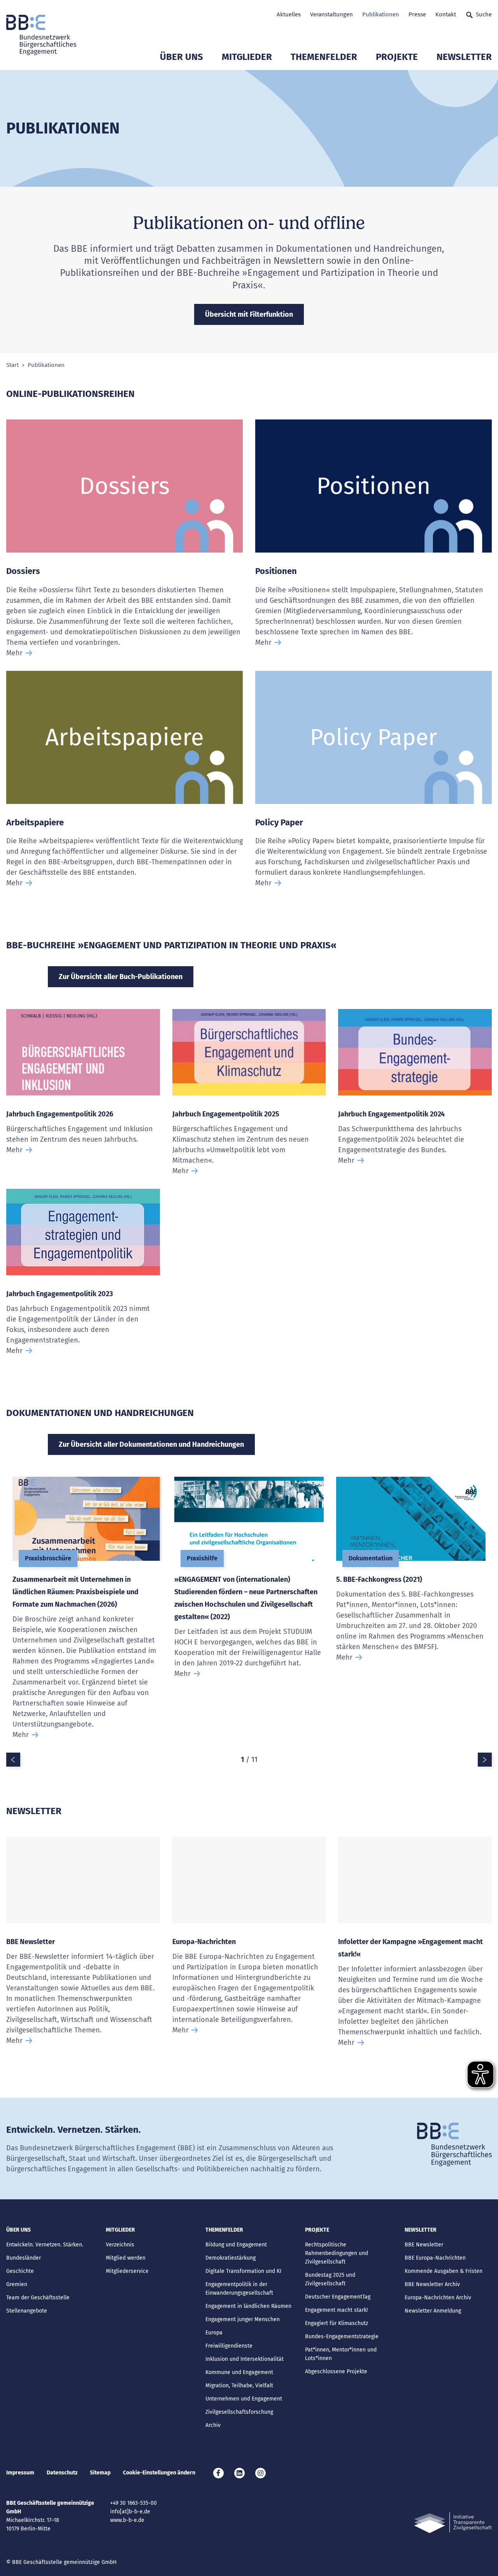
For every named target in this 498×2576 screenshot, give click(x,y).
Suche (484, 14)
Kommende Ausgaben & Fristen (444, 2271)
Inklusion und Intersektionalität (245, 2359)
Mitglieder (247, 57)
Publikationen (381, 14)
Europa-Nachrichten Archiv (438, 2298)
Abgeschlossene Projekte (336, 2372)
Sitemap (100, 2473)
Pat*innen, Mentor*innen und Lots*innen (341, 2354)
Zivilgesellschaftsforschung (239, 2412)
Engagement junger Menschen (243, 2319)
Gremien (17, 2284)
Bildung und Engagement (236, 2245)
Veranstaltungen (331, 14)
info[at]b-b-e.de (130, 2512)
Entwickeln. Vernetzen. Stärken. (45, 2245)
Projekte (397, 57)
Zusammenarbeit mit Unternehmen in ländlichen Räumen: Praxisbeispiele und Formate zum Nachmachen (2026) (75, 1592)
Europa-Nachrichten (204, 1942)
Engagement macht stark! (336, 2310)
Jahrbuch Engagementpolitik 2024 (391, 1114)
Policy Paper (279, 822)
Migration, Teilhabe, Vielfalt (239, 2386)
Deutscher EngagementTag (338, 2297)
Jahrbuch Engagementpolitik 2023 (60, 1294)
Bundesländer (24, 2258)
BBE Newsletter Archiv (432, 2284)
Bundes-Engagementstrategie (342, 2336)
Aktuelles (289, 14)
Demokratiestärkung (231, 2258)
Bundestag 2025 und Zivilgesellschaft (330, 2279)
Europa (214, 2333)
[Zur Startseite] (41, 35)
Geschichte (20, 2271)
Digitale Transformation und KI (243, 2271)
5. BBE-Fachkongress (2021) (379, 1579)
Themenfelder (324, 57)
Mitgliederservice (127, 2271)
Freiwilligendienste (229, 2346)
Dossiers (23, 571)
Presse (417, 14)
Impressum (20, 2473)
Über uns (181, 57)
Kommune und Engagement (239, 2372)
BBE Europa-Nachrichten (435, 2258)
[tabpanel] (87, 1615)
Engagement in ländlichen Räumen (248, 2306)
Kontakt (446, 14)
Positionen (276, 571)
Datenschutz (62, 2473)
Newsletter (464, 57)
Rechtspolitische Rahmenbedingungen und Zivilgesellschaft (337, 2253)
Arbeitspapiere (35, 822)
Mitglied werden (126, 2258)
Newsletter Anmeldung (433, 2311)
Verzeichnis (120, 2245)
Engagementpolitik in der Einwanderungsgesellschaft (239, 2289)
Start (12, 365)
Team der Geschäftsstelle (38, 2298)
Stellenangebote (27, 2311)
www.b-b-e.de (127, 2520)
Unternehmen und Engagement (244, 2399)
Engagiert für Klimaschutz (337, 2323)
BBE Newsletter (31, 1942)
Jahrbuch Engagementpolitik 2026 (60, 1114)
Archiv (213, 2425)
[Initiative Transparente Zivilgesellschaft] (453, 2523)
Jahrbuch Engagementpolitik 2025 (226, 1114)
